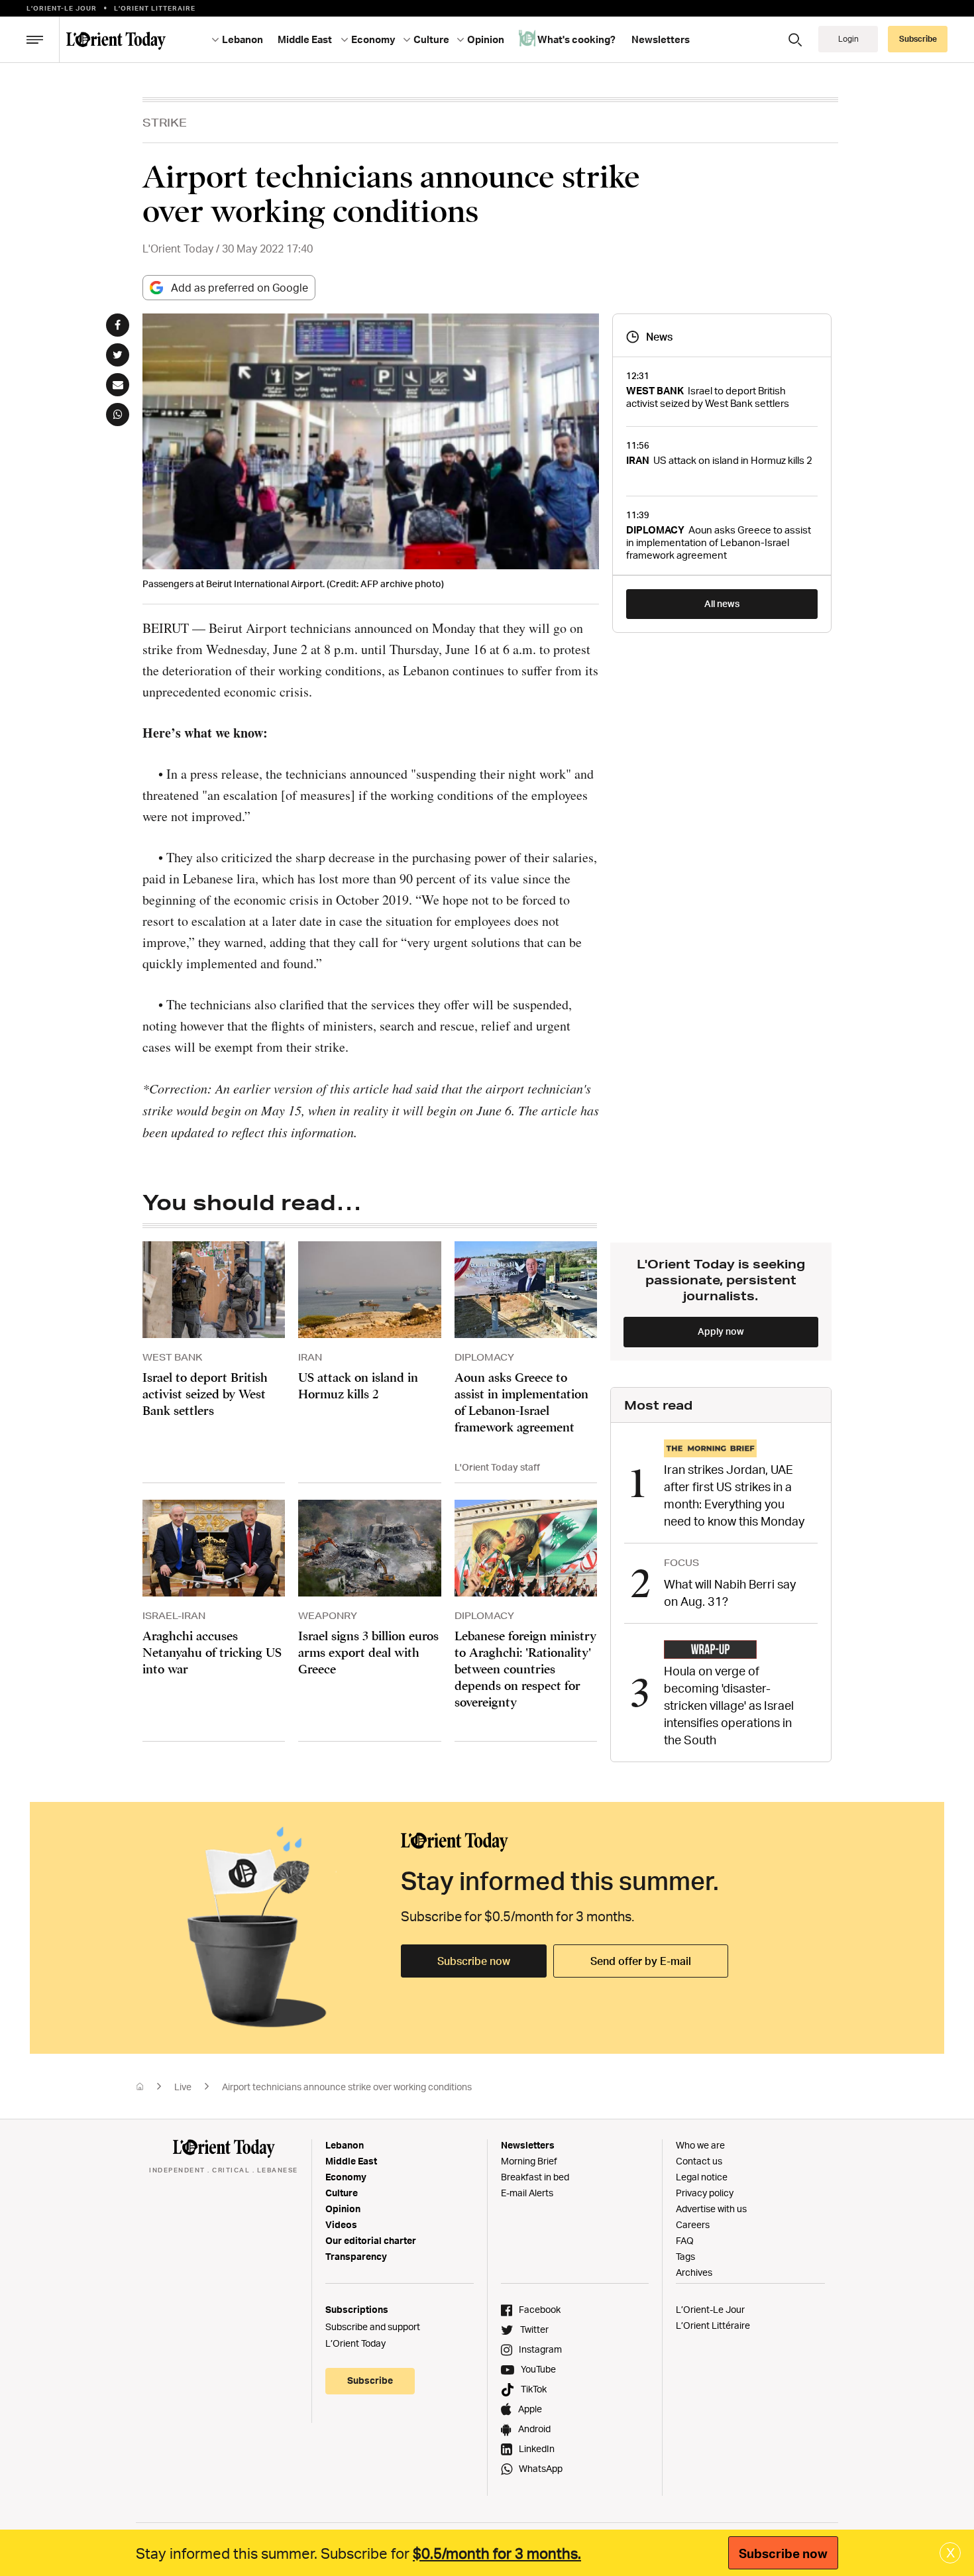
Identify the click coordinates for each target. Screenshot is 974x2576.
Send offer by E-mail (641, 1961)
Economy (346, 2177)
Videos (341, 2224)
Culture (342, 2193)
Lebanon (345, 2145)
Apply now (721, 1331)
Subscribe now (474, 1961)
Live (183, 2087)
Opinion (343, 2209)
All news (722, 603)
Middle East (351, 2161)
